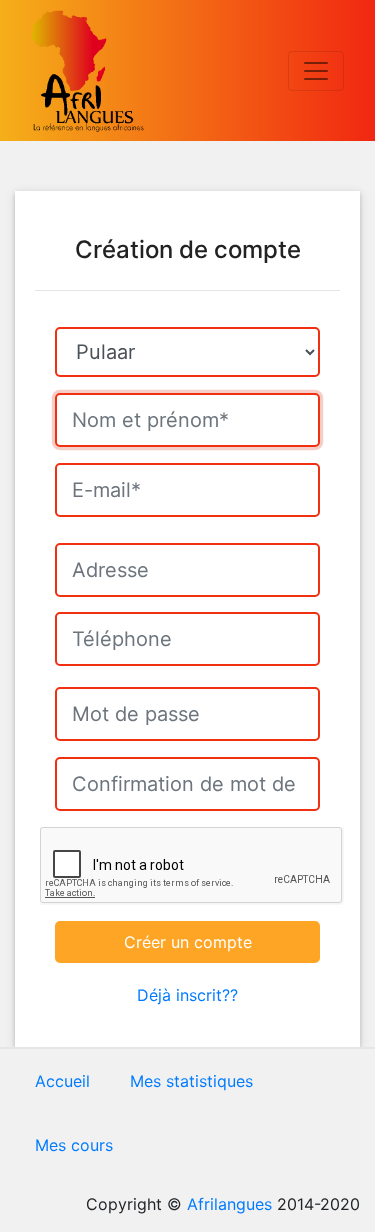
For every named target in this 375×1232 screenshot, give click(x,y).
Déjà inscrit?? (187, 995)
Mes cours (74, 1145)
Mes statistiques (191, 1081)
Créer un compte (188, 942)
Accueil (62, 1081)
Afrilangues (229, 1204)
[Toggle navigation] (316, 71)
